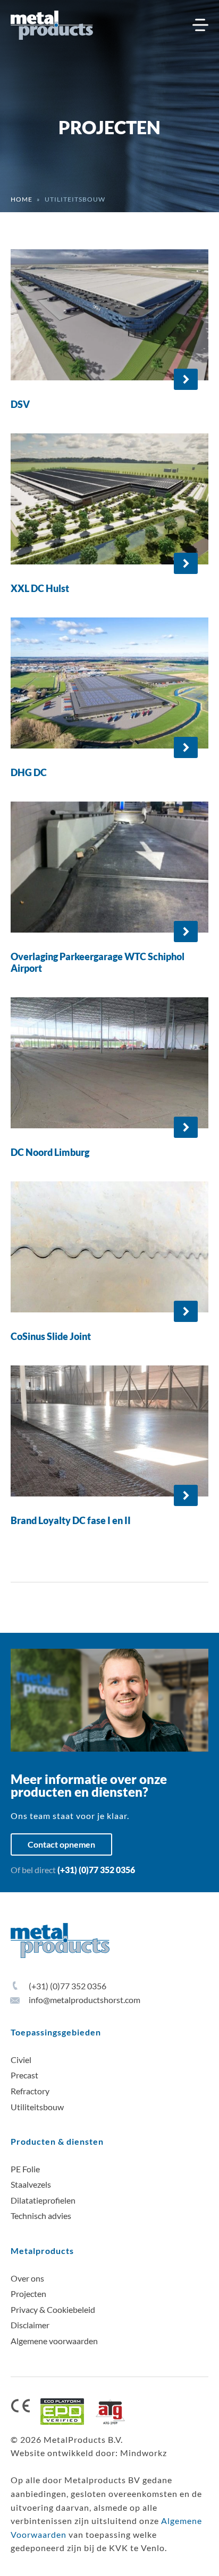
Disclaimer (30, 2325)
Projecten (28, 2294)
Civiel (21, 2060)
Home (22, 199)
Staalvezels (31, 2184)
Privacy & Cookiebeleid (53, 2309)
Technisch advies (41, 2216)
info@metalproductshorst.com (84, 2000)
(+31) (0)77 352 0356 (96, 1870)
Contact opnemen (61, 1844)
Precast (24, 2075)
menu (200, 25)
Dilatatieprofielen (43, 2200)
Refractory (30, 2091)
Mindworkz (144, 2453)
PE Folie (25, 2169)
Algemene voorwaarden (54, 2341)
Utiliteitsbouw (37, 2107)
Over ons (27, 2278)
